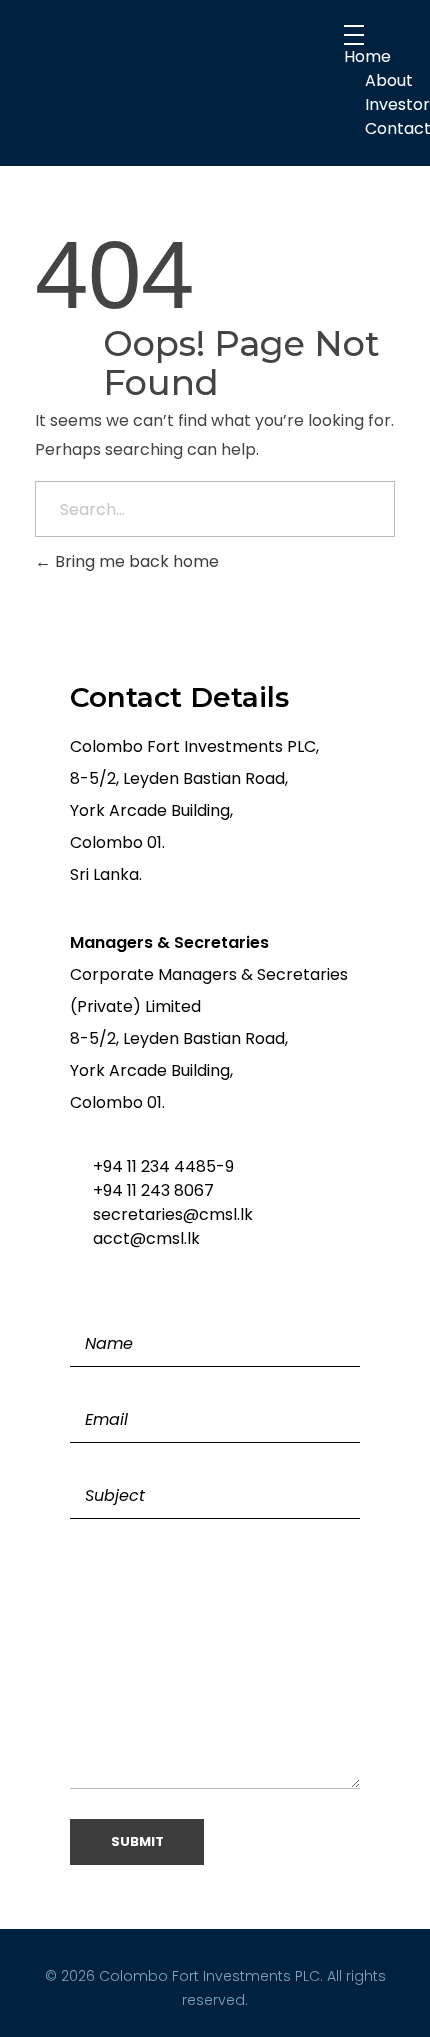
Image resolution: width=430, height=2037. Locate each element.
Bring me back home (135, 561)
